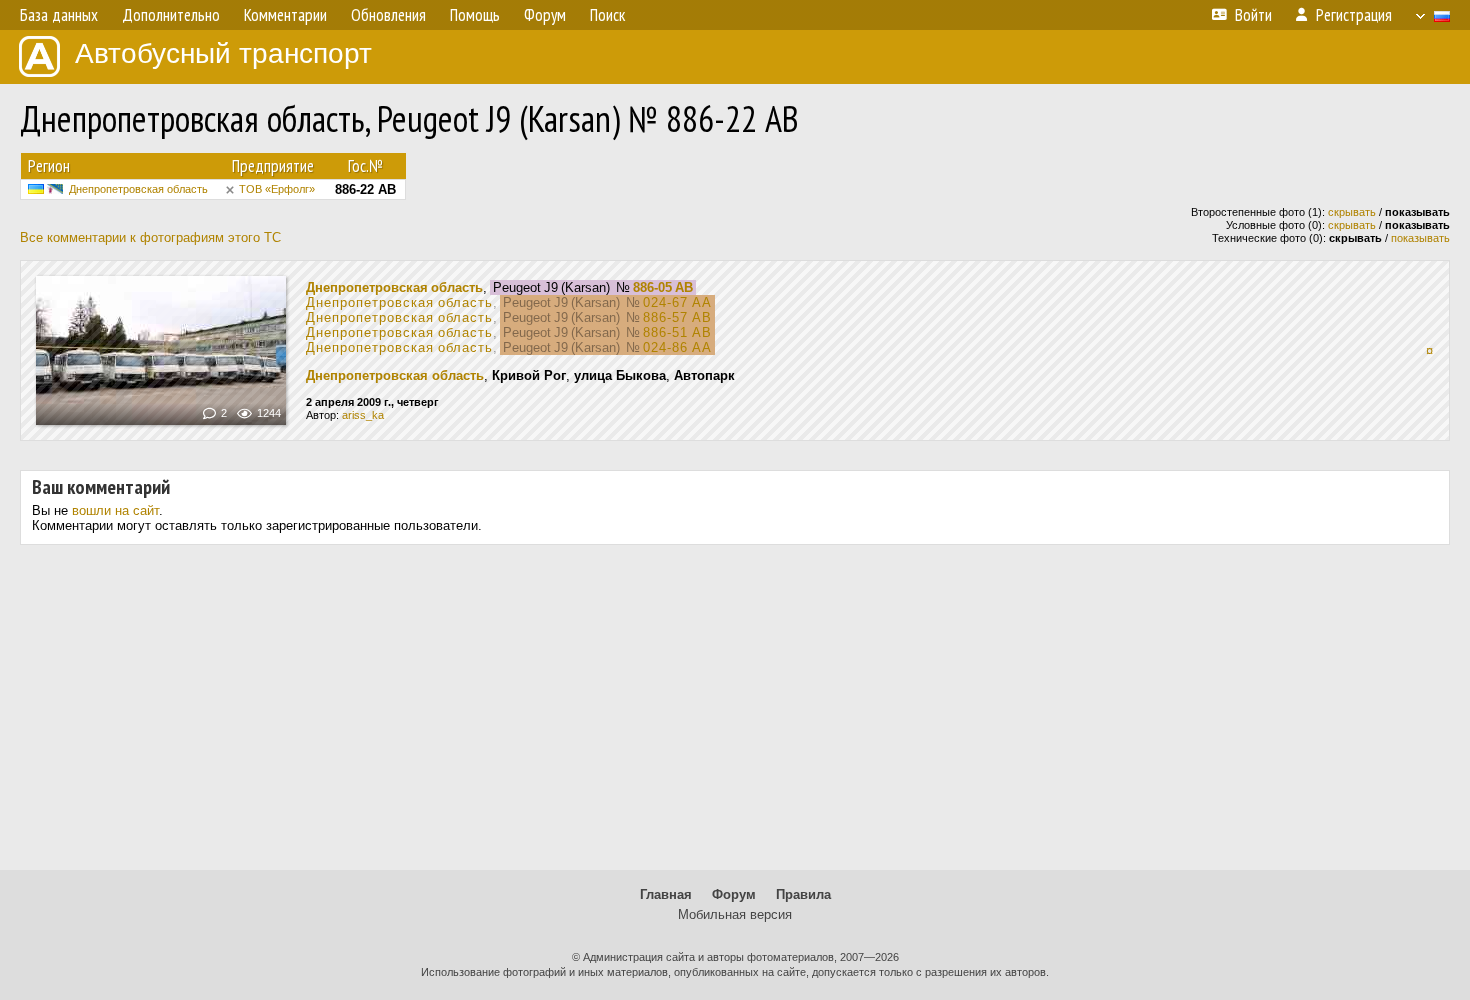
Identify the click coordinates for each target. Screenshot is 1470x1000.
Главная (666, 894)
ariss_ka (363, 415)
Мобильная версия (735, 914)
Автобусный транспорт (223, 53)
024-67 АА (677, 302)
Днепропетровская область (138, 189)
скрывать (1352, 212)
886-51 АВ (677, 332)
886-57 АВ (677, 317)
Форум (734, 894)
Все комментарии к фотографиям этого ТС (150, 237)
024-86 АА (677, 347)
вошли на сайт (115, 510)
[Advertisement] (735, 715)
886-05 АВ (663, 287)
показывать (1420, 238)
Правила (803, 894)
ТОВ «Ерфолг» (277, 189)
